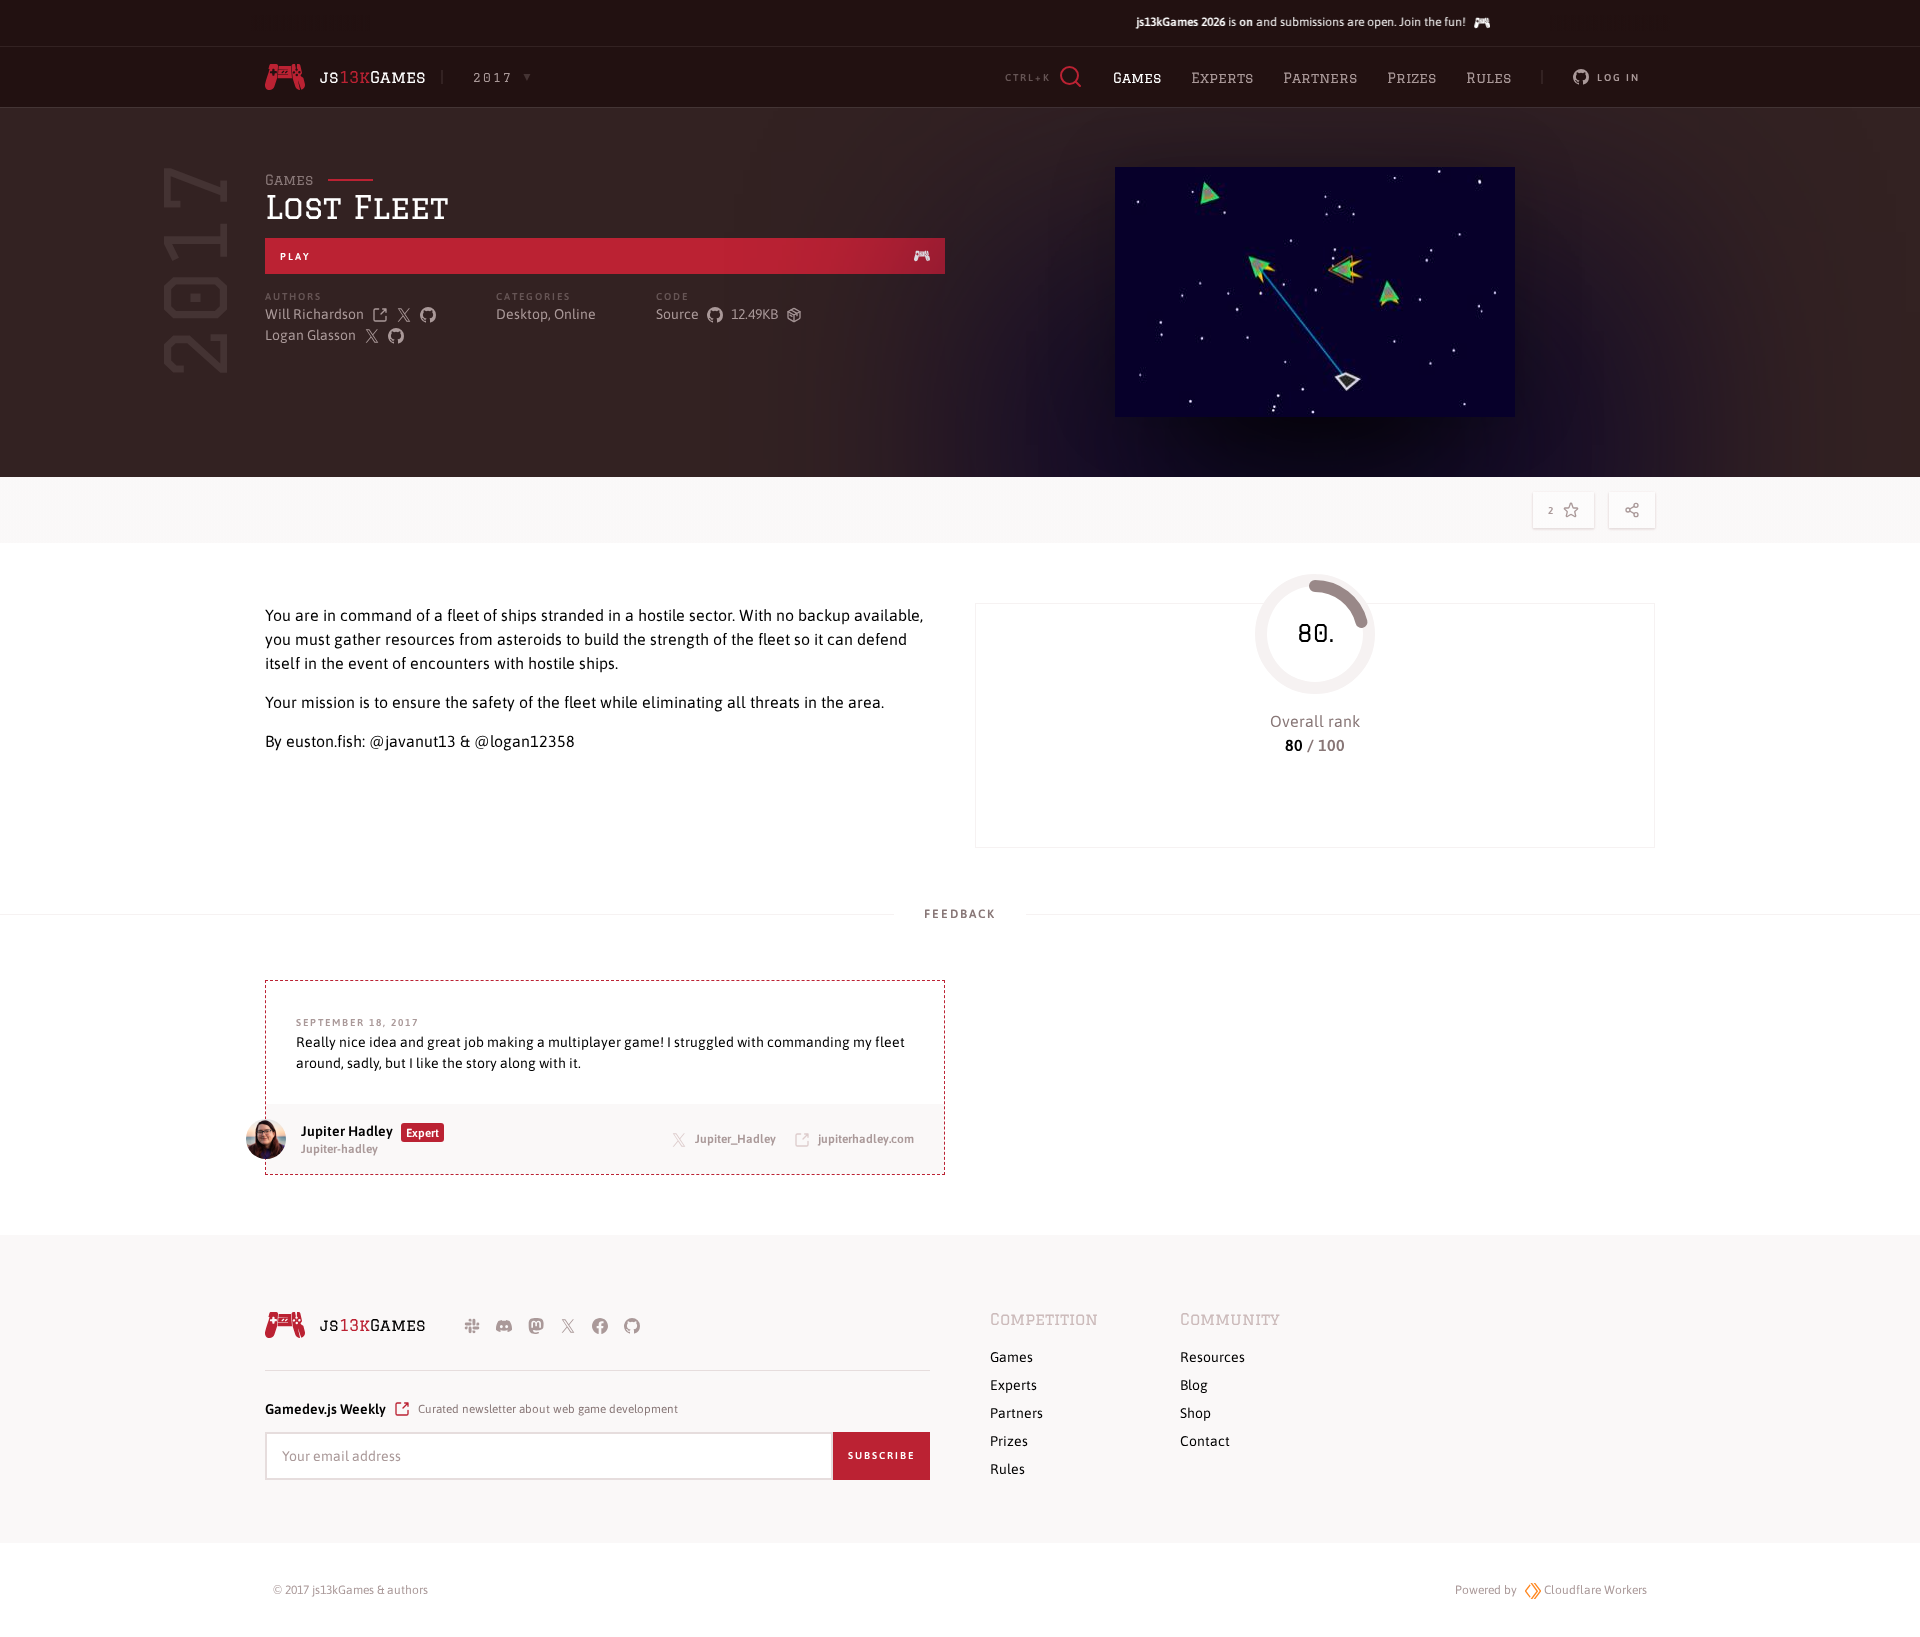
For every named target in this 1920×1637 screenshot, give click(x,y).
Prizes (1411, 78)
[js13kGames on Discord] (504, 1325)
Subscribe (881, 1455)
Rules (1488, 78)
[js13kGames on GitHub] (632, 1325)
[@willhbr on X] (404, 314)
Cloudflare (1594, 1590)
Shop (1195, 1413)
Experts (1222, 78)
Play (295, 256)
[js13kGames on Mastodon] (536, 1325)
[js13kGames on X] (568, 1325)
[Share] (1632, 510)
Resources (1212, 1357)
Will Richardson (314, 314)
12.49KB (754, 314)
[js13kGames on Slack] (472, 1325)
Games (1137, 78)
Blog (1194, 1385)
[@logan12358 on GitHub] (396, 335)
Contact (1205, 1441)
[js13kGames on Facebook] (600, 1325)
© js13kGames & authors (350, 1590)
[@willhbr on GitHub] (428, 314)
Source (677, 314)
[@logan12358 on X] (372, 335)
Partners (1320, 78)
